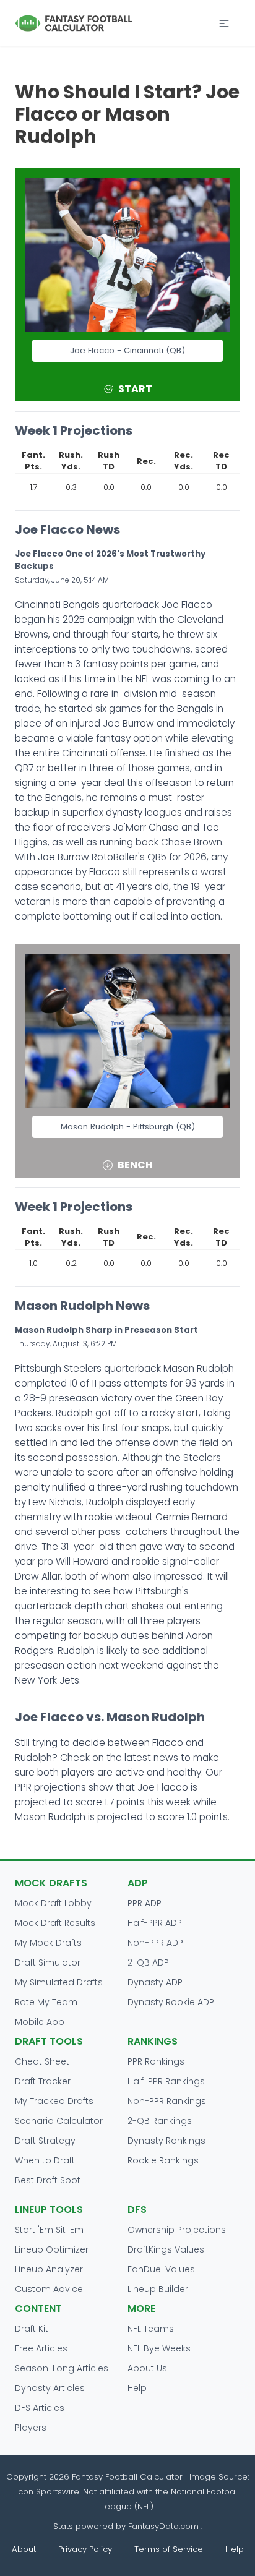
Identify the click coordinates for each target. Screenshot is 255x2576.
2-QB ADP (148, 1962)
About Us (147, 2368)
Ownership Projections (177, 2230)
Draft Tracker (43, 2081)
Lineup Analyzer (49, 2269)
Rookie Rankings (163, 2160)
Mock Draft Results (55, 1923)
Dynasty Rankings (166, 2141)
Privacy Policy (85, 2549)
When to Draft (45, 2160)
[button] (224, 24)
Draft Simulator (48, 1962)
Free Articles (41, 2348)
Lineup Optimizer (52, 2249)
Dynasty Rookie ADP (171, 2002)
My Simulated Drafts (59, 1982)
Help (137, 2388)
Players (31, 2428)
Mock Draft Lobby (53, 1903)
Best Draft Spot (48, 2180)
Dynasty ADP (155, 1982)
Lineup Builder (158, 2289)
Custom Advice (49, 2289)
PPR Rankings (156, 2061)
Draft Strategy (45, 2141)
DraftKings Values (166, 2249)
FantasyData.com (165, 2526)
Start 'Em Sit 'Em (49, 2230)
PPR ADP (145, 1903)
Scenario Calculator (59, 2121)
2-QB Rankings (160, 2121)
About (24, 2549)
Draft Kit (32, 2329)
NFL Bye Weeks (159, 2348)
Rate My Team (46, 2002)
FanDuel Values (161, 2269)
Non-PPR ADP (155, 1943)
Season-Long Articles (62, 2368)
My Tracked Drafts (54, 2101)
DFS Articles (40, 2408)
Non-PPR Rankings (167, 2101)
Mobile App (40, 2022)
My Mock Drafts (48, 1943)
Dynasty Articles (50, 2388)
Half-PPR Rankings (166, 2081)
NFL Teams (151, 2329)
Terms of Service (169, 2549)
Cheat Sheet (42, 2061)
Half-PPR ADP (155, 1923)
